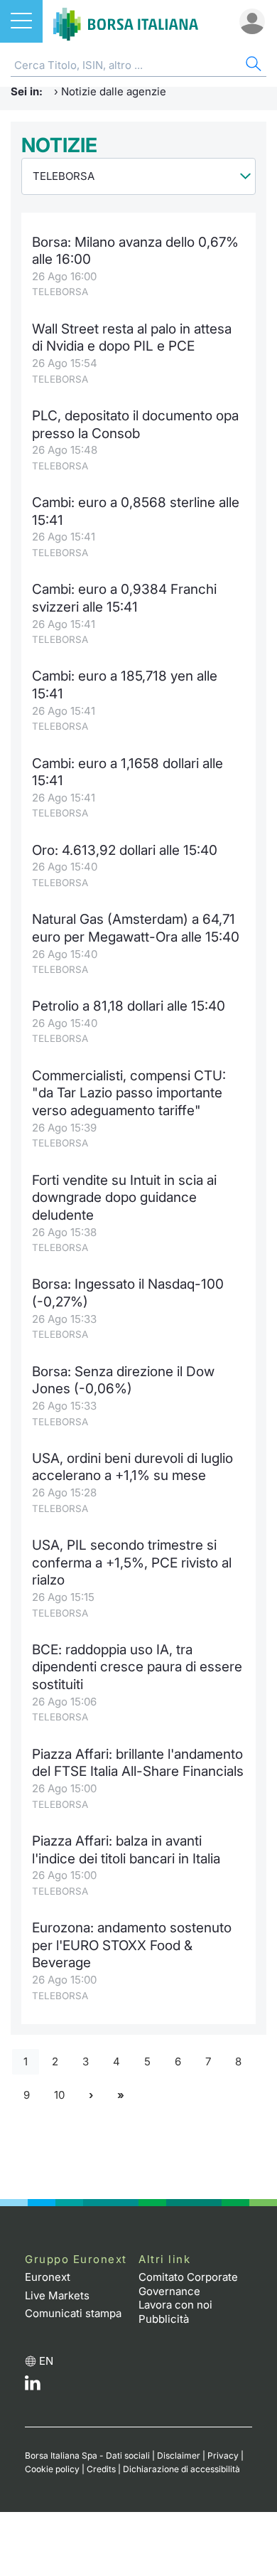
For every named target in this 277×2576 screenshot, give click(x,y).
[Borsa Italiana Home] (126, 21)
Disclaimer (179, 2455)
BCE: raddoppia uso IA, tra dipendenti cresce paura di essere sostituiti (137, 1667)
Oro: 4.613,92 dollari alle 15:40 (125, 850)
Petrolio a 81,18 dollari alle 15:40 (129, 1006)
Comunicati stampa (73, 2313)
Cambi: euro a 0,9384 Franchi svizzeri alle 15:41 (124, 598)
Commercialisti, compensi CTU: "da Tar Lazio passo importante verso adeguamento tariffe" (129, 1093)
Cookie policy (52, 2469)
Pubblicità (164, 2319)
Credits (101, 2469)
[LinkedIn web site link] (33, 2386)
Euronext (48, 2277)
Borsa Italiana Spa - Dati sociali (87, 2455)
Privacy (223, 2455)
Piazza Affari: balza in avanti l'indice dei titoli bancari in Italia (126, 1850)
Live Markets (57, 2295)
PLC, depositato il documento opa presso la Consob (135, 425)
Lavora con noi (175, 2305)
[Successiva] (91, 2095)
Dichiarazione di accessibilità (181, 2469)
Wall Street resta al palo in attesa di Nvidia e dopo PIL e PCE (132, 338)
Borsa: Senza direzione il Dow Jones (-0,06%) (123, 1380)
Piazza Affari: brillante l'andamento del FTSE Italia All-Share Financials (138, 1763)
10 (59, 2095)
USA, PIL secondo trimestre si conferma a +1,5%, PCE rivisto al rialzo (132, 1563)
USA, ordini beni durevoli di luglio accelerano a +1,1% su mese (132, 1467)
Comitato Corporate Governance (188, 2284)
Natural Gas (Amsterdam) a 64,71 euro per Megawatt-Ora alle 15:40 (136, 928)
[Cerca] (252, 66)
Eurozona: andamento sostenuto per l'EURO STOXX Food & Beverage (132, 1945)
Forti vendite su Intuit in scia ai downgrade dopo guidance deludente (124, 1198)
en (46, 2361)
